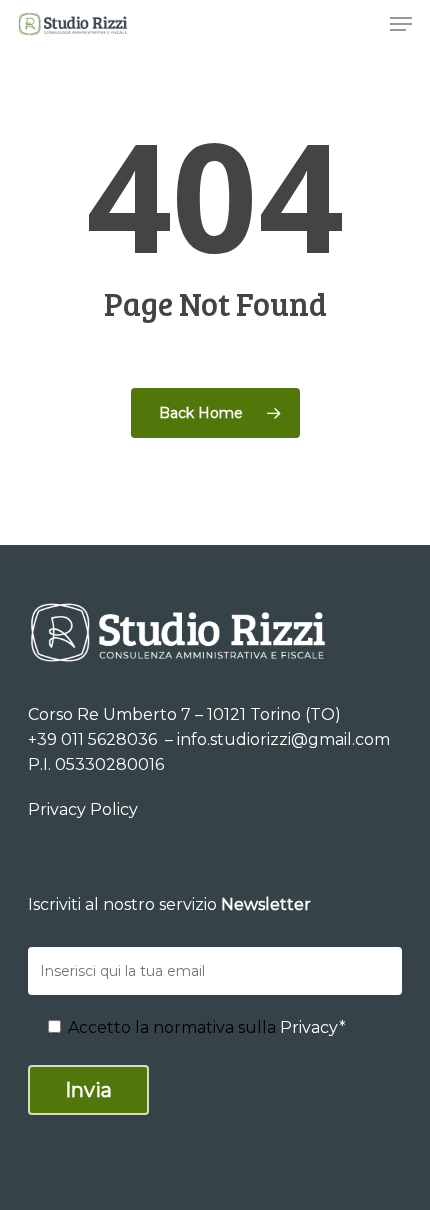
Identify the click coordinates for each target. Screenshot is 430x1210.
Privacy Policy (83, 809)
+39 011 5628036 (94, 739)
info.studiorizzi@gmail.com (283, 739)
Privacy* (313, 1027)
